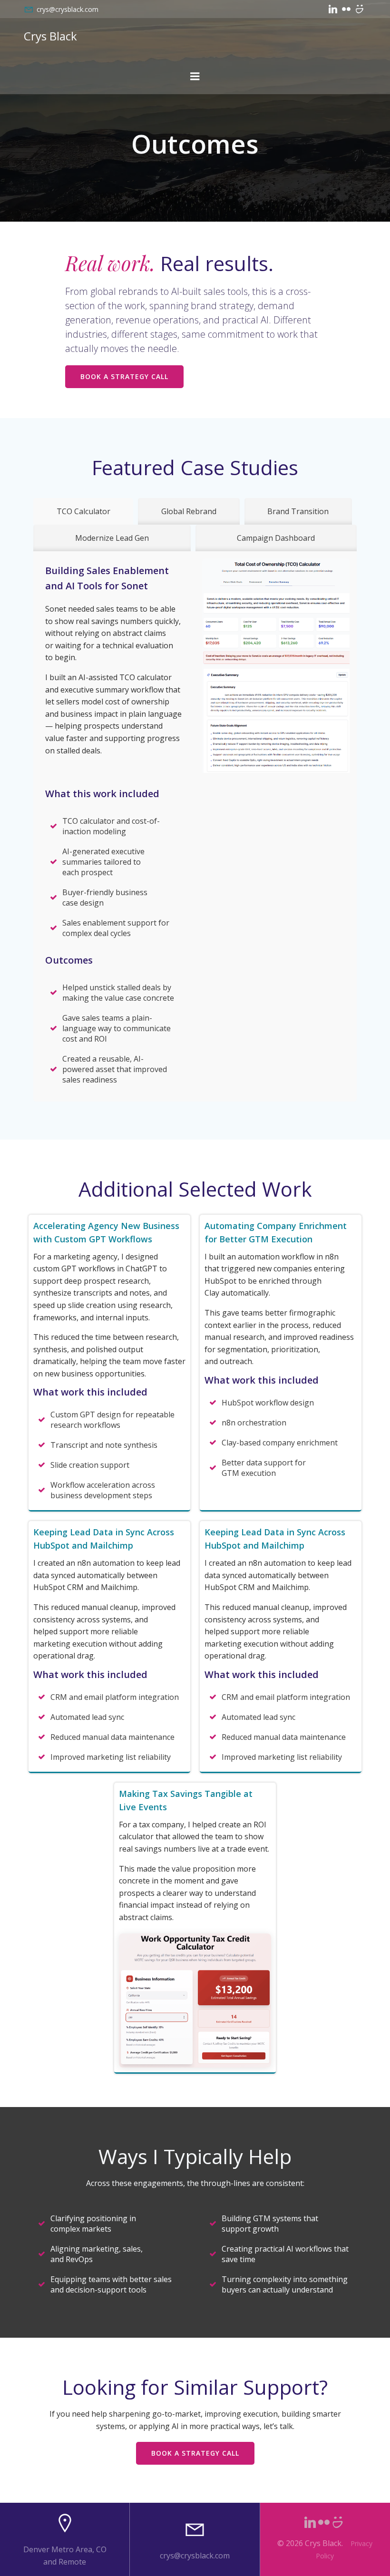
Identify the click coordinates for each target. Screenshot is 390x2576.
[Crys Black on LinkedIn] (333, 9)
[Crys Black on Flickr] (346, 9)
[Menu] (195, 77)
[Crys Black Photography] (360, 9)
